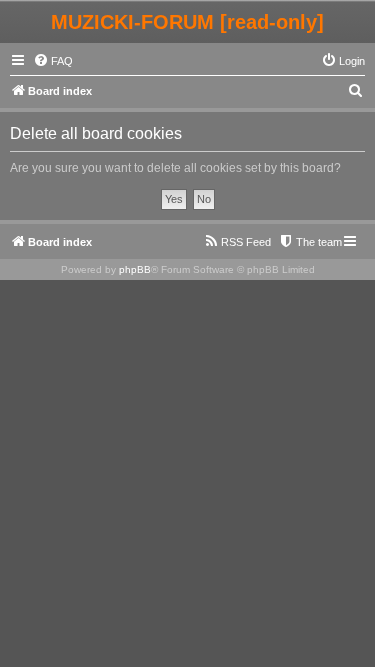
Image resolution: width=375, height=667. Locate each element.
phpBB (135, 269)
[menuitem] (53, 61)
